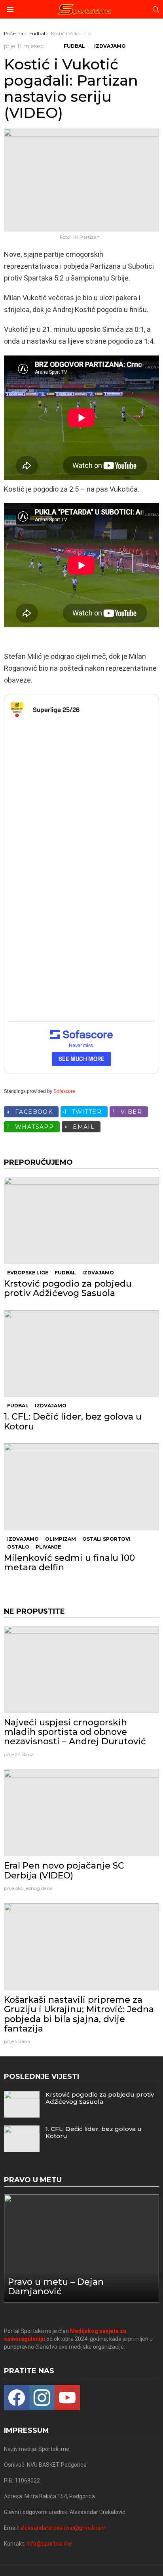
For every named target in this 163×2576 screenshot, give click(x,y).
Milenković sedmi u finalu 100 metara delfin (69, 1563)
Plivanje (48, 1547)
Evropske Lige (28, 1273)
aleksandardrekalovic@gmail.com (63, 2528)
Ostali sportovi (106, 1539)
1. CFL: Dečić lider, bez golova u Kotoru (73, 1421)
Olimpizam (61, 1539)
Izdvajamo (98, 1273)
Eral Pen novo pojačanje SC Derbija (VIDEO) (64, 1870)
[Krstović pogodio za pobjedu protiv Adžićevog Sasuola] (81, 1221)
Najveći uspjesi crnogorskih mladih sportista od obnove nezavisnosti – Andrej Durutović (75, 1732)
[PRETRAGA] (156, 9)
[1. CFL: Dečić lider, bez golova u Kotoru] (81, 1354)
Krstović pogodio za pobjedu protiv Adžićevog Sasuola (68, 1288)
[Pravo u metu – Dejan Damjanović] (81, 2249)
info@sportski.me (49, 2544)
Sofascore (64, 1091)
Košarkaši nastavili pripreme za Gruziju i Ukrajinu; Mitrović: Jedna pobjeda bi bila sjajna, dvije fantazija (79, 2014)
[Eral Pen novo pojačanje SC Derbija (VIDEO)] (81, 1813)
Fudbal (65, 1273)
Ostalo (18, 1547)
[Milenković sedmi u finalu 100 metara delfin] (81, 1487)
